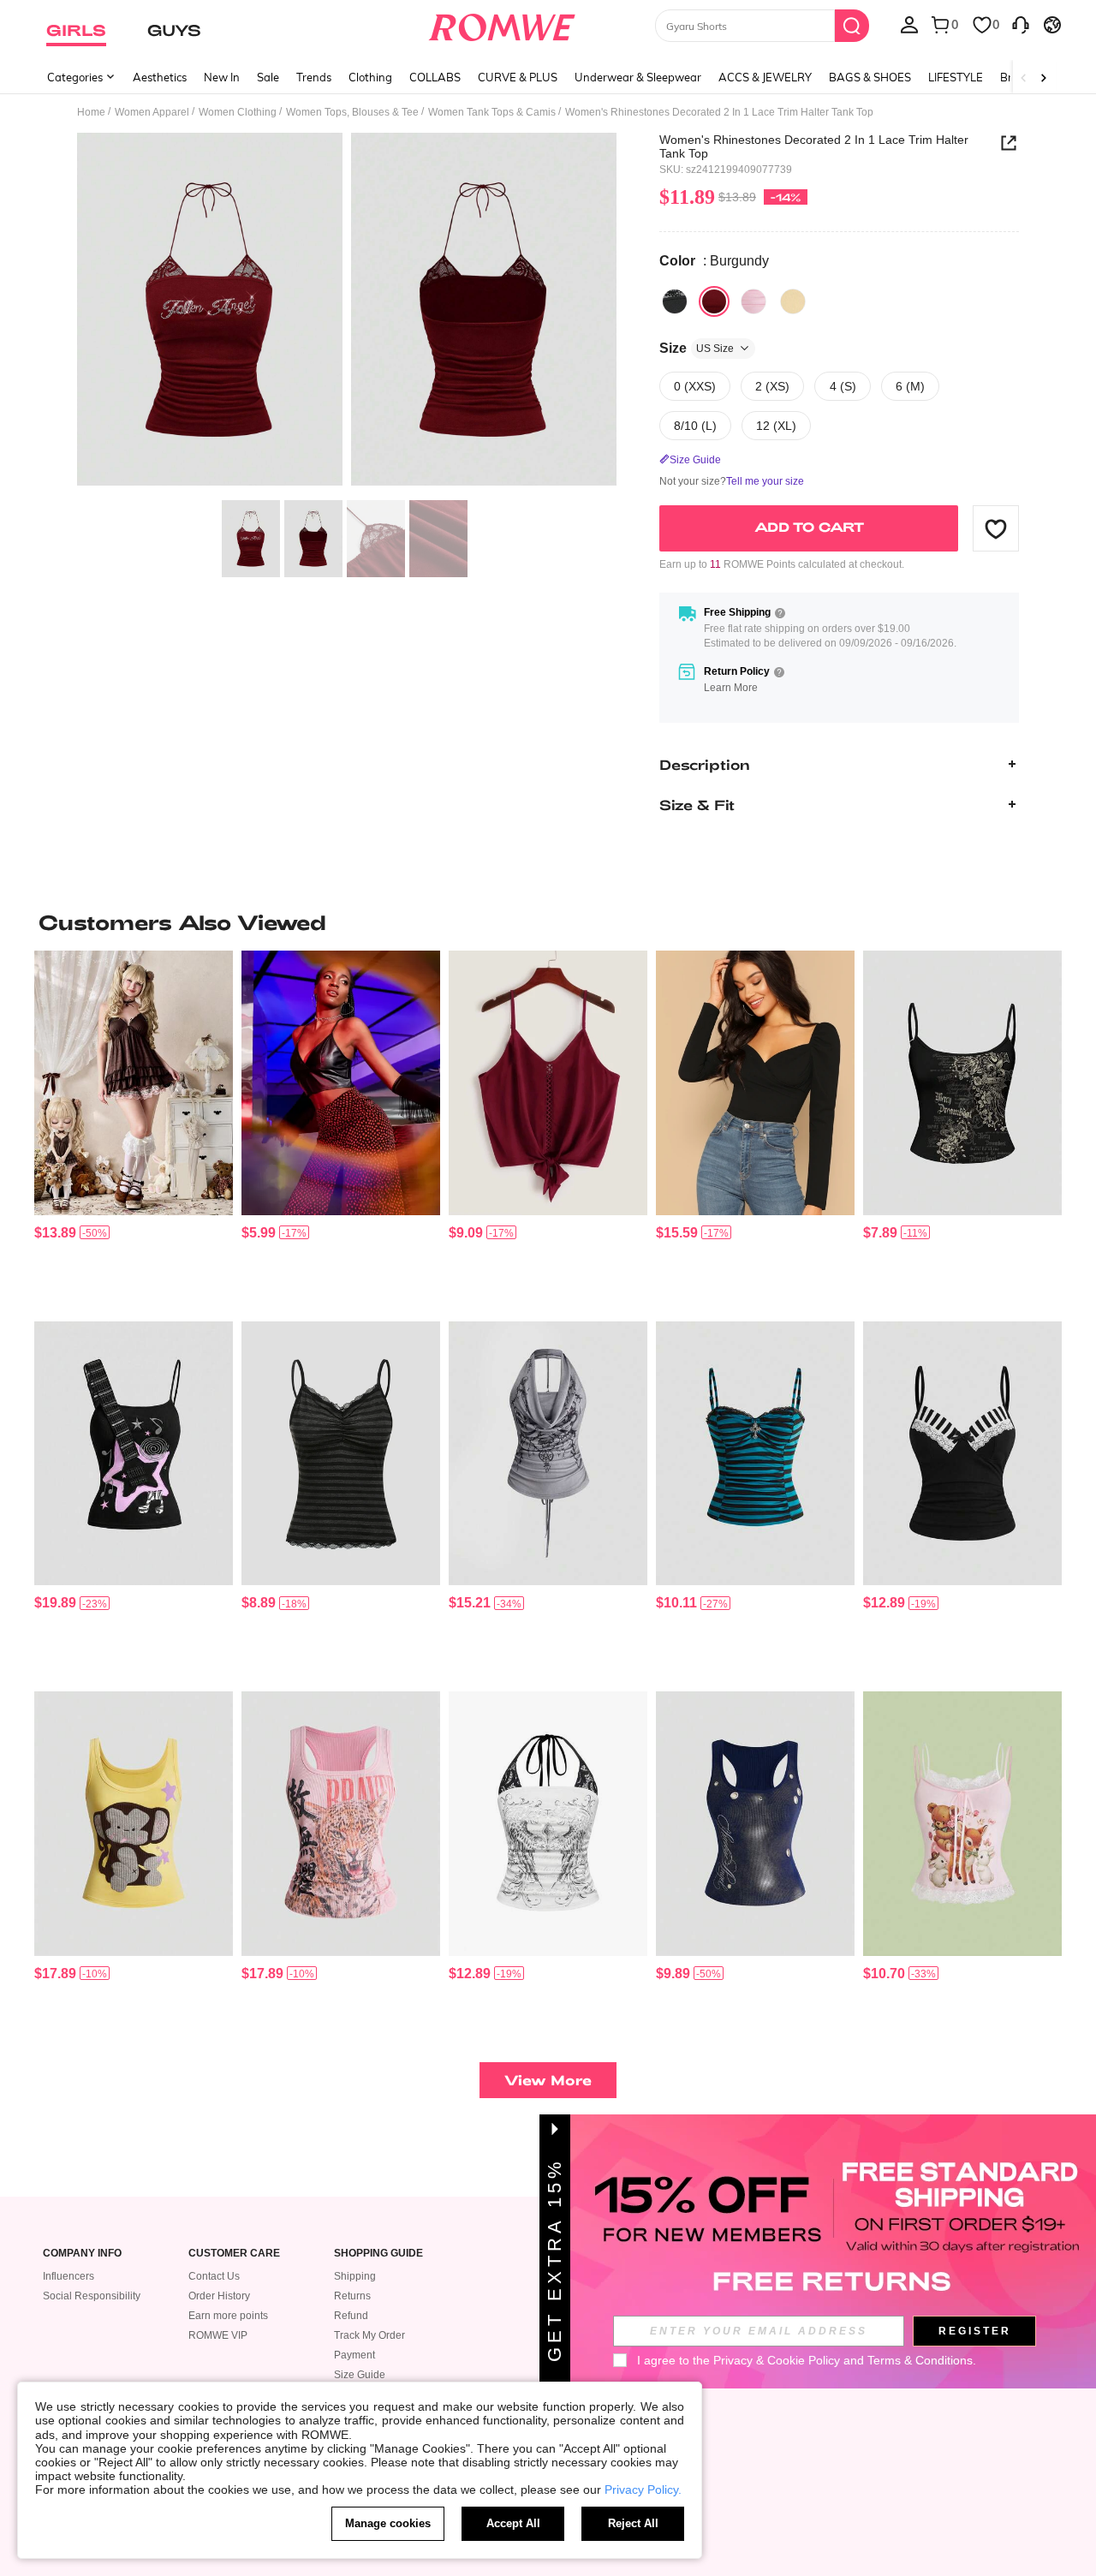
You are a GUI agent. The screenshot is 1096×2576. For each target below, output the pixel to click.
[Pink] (753, 301)
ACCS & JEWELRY (765, 77)
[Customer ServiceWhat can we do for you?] (1021, 24)
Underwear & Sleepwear (638, 77)
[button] (996, 528)
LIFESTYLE (956, 77)
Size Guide (360, 2375)
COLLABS (435, 77)
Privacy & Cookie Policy (777, 2360)
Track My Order (369, 2335)
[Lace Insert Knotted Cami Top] (548, 1083)
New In (222, 77)
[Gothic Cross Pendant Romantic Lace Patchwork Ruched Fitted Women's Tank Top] (755, 1454)
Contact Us (214, 2276)
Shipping (355, 2276)
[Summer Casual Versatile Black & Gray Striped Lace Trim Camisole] (341, 1454)
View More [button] (548, 2080)
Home (91, 112)
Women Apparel (152, 112)
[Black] (675, 301)
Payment (354, 2355)
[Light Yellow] (793, 301)
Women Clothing (238, 112)
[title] (548, 922)
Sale (268, 77)
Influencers (68, 2276)
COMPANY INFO (82, 2254)
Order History (219, 2296)
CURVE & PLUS (518, 77)
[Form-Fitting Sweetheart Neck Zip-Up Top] (755, 1083)
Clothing (370, 77)
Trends (314, 77)
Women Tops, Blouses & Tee (352, 112)
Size (697, 348)
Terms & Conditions (920, 2360)
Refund (351, 2316)
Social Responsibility (92, 2296)
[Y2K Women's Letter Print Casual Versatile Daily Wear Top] (755, 1824)
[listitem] (134, 1129)
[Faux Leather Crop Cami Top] (341, 1083)
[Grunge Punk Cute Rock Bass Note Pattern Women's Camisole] (134, 1454)
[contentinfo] (55, 1233)
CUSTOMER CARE (234, 2254)
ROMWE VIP (218, 2335)
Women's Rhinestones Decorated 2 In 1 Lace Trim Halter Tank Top (814, 146)
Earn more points (228, 2316)
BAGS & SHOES (870, 77)
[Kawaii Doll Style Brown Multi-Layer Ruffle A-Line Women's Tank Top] (134, 1083)
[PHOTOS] (347, 312)
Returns (352, 2296)
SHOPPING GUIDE (378, 2254)
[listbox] (909, 24)
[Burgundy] (714, 301)
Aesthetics (160, 77)
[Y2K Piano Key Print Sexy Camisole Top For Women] (962, 1454)
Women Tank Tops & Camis (492, 112)
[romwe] (501, 24)
